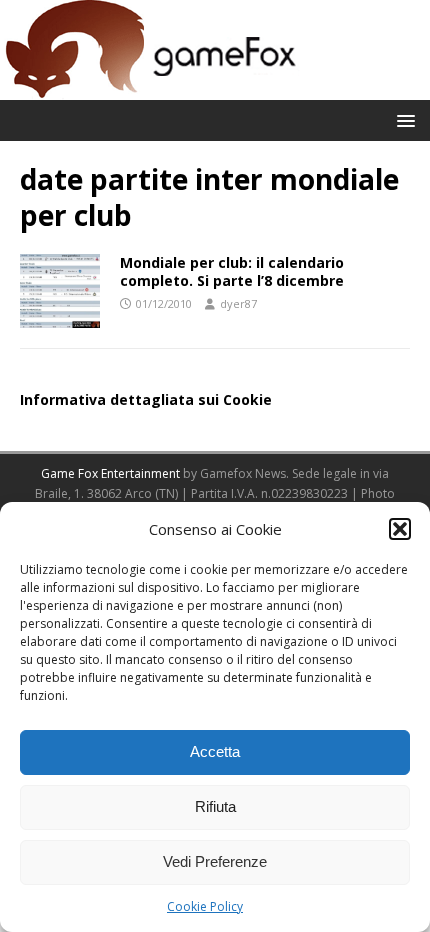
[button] (400, 529)
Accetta (215, 751)
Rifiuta (215, 806)
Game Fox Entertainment (110, 473)
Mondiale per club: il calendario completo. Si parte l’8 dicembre (232, 271)
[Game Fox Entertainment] (150, 88)
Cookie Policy (205, 906)
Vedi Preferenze (215, 861)
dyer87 (238, 303)
